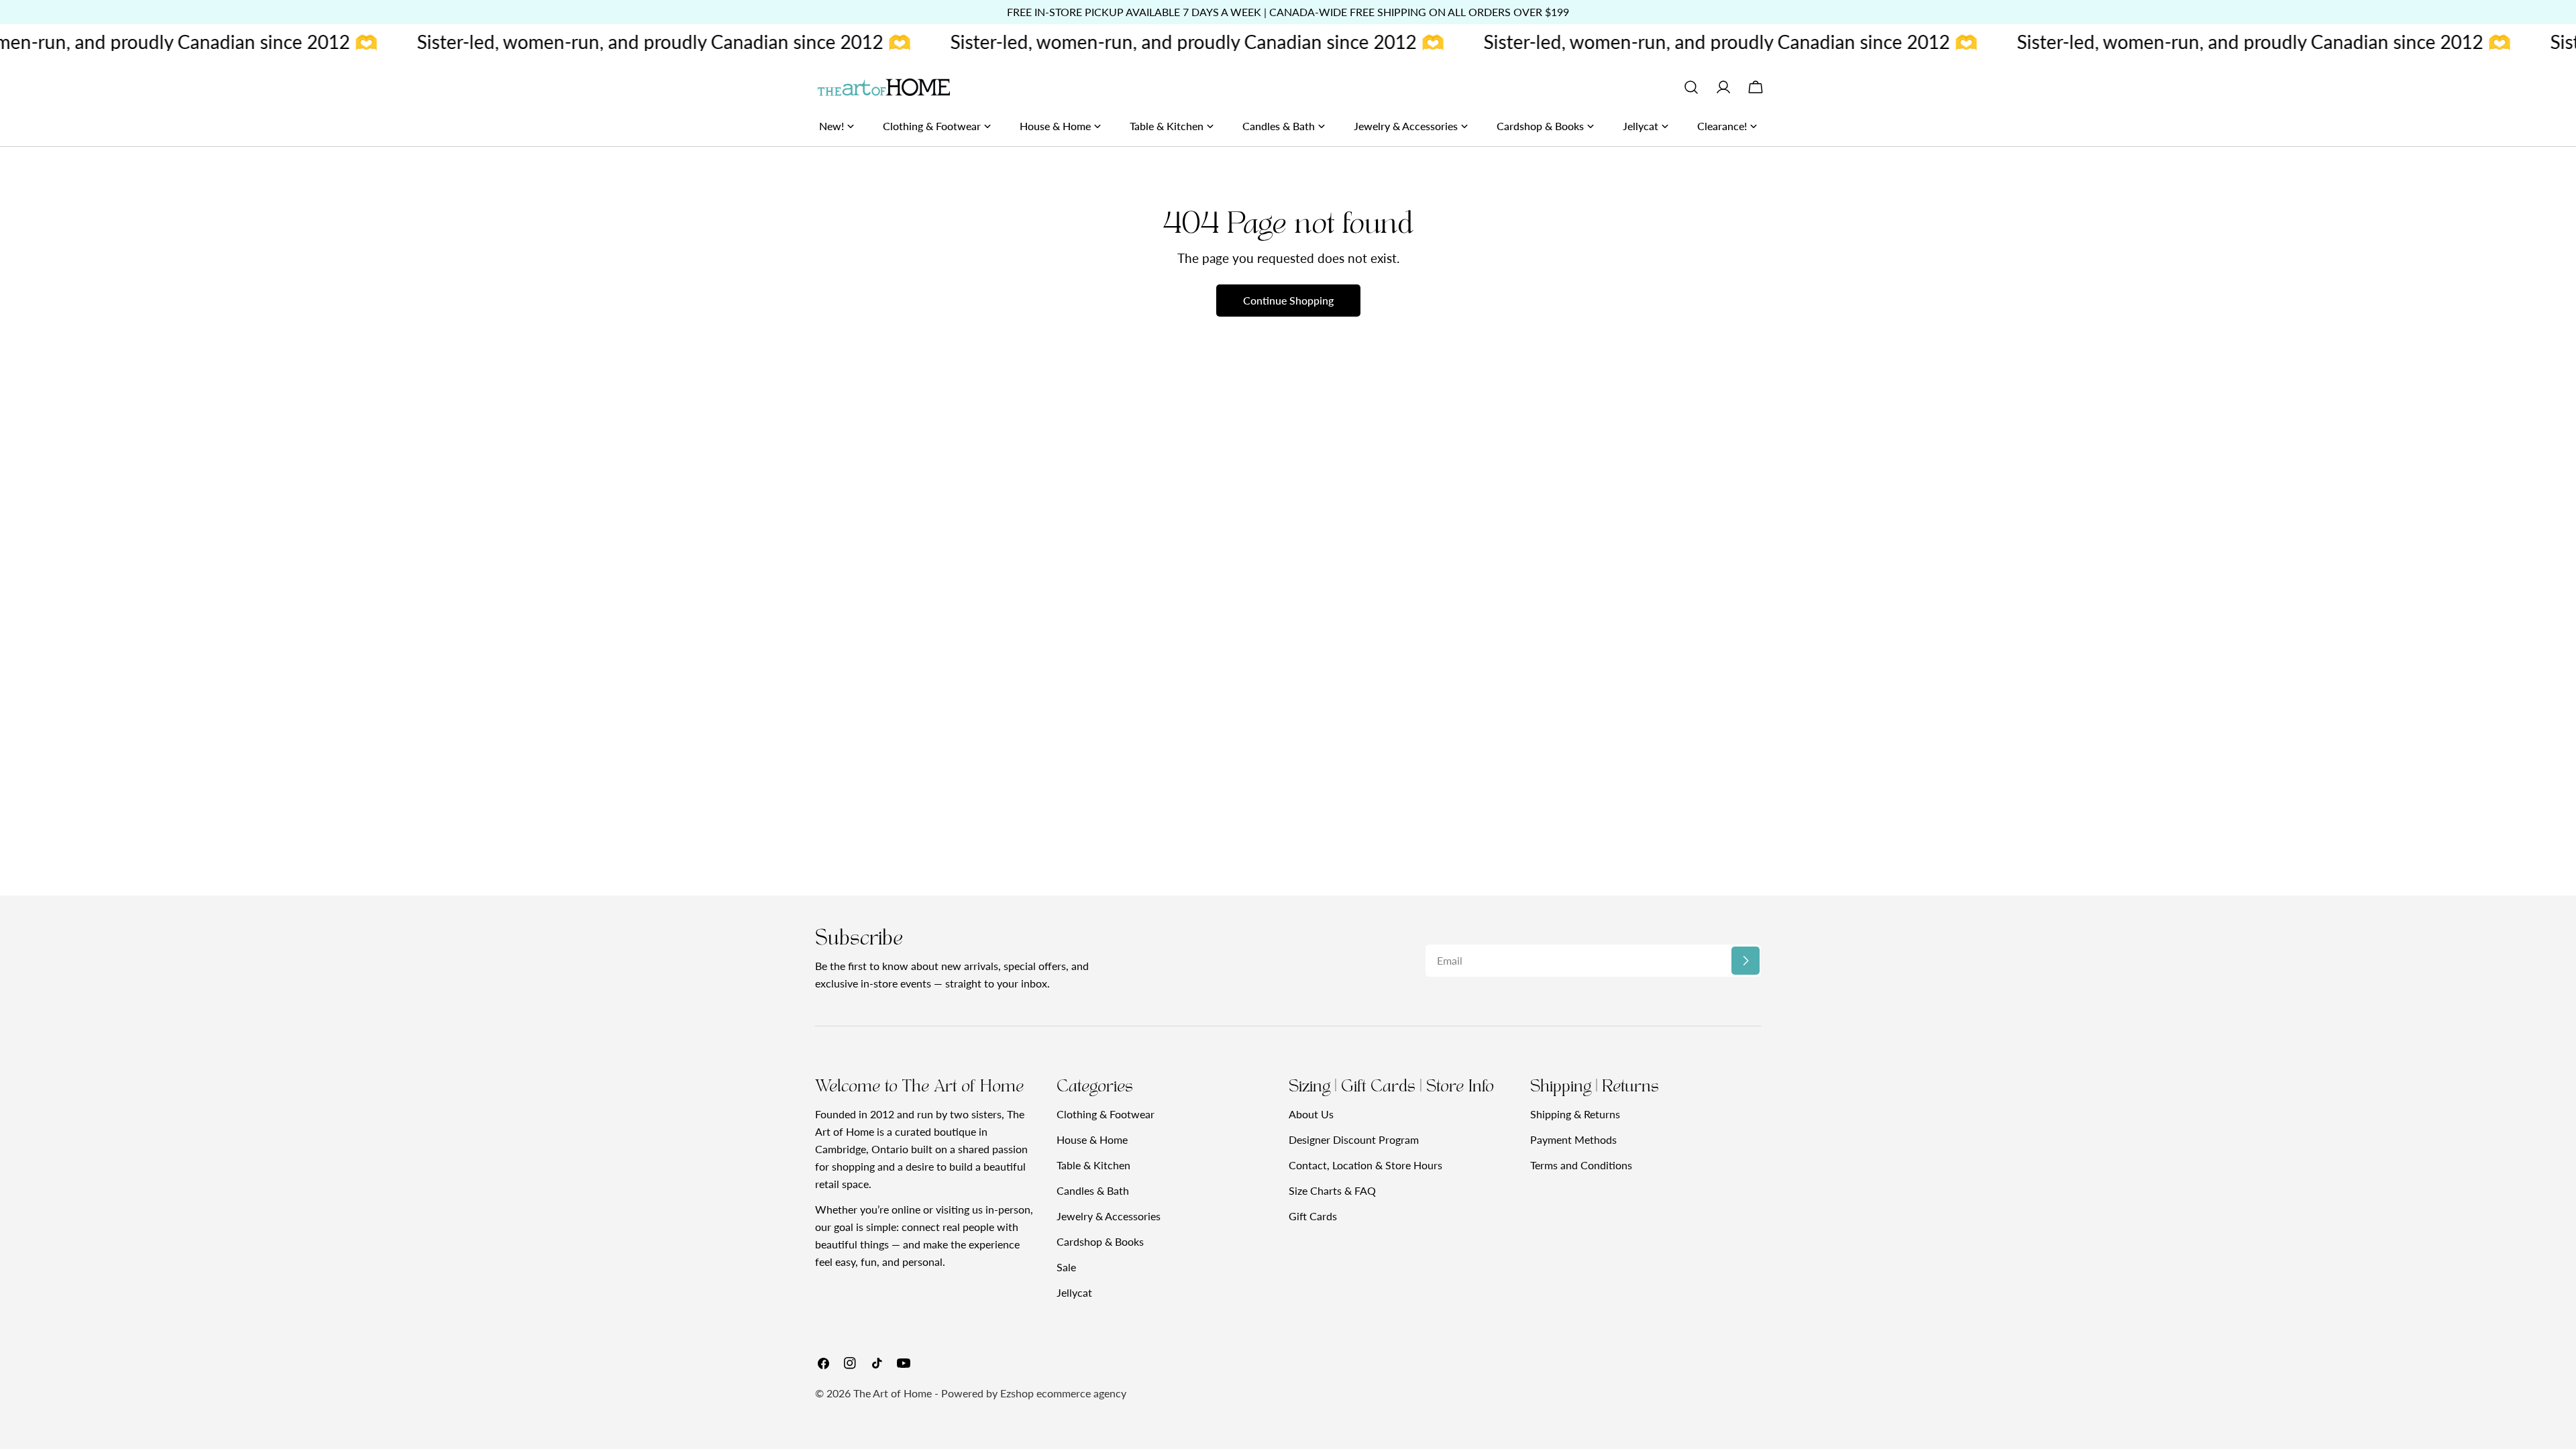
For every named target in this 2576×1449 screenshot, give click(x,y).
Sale (1066, 1267)
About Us (1311, 1114)
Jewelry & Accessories (1109, 1216)
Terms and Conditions (1581, 1165)
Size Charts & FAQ (1332, 1190)
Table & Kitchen (1093, 1165)
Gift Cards (1313, 1216)
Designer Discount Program (1354, 1139)
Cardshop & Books (1100, 1241)
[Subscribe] (1746, 961)
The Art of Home (893, 1393)
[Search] (1691, 87)
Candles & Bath (1093, 1190)
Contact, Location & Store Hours (1365, 1165)
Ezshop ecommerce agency (1063, 1393)
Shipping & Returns (1575, 1114)
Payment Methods (1573, 1139)
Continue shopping (1288, 300)
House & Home (1092, 1139)
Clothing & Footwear (1106, 1114)
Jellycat (1074, 1292)
